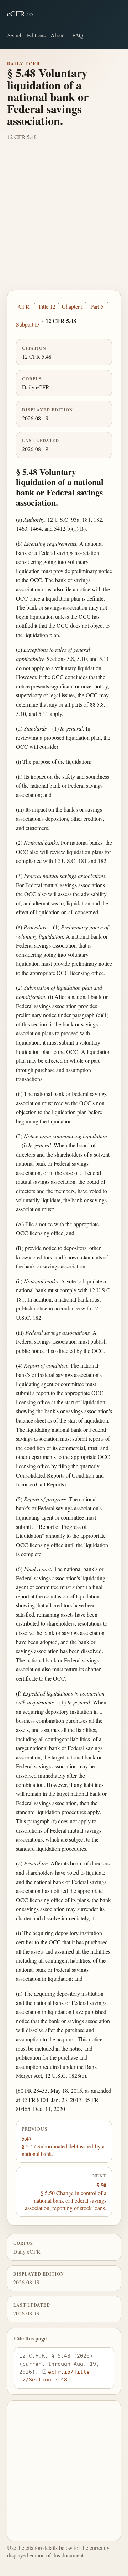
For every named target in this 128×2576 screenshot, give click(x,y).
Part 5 (97, 306)
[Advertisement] (64, 222)
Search (15, 35)
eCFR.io (20, 14)
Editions (36, 35)
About (58, 35)
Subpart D (28, 324)
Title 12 (47, 306)
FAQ (78, 35)
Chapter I (72, 306)
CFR (24, 306)
